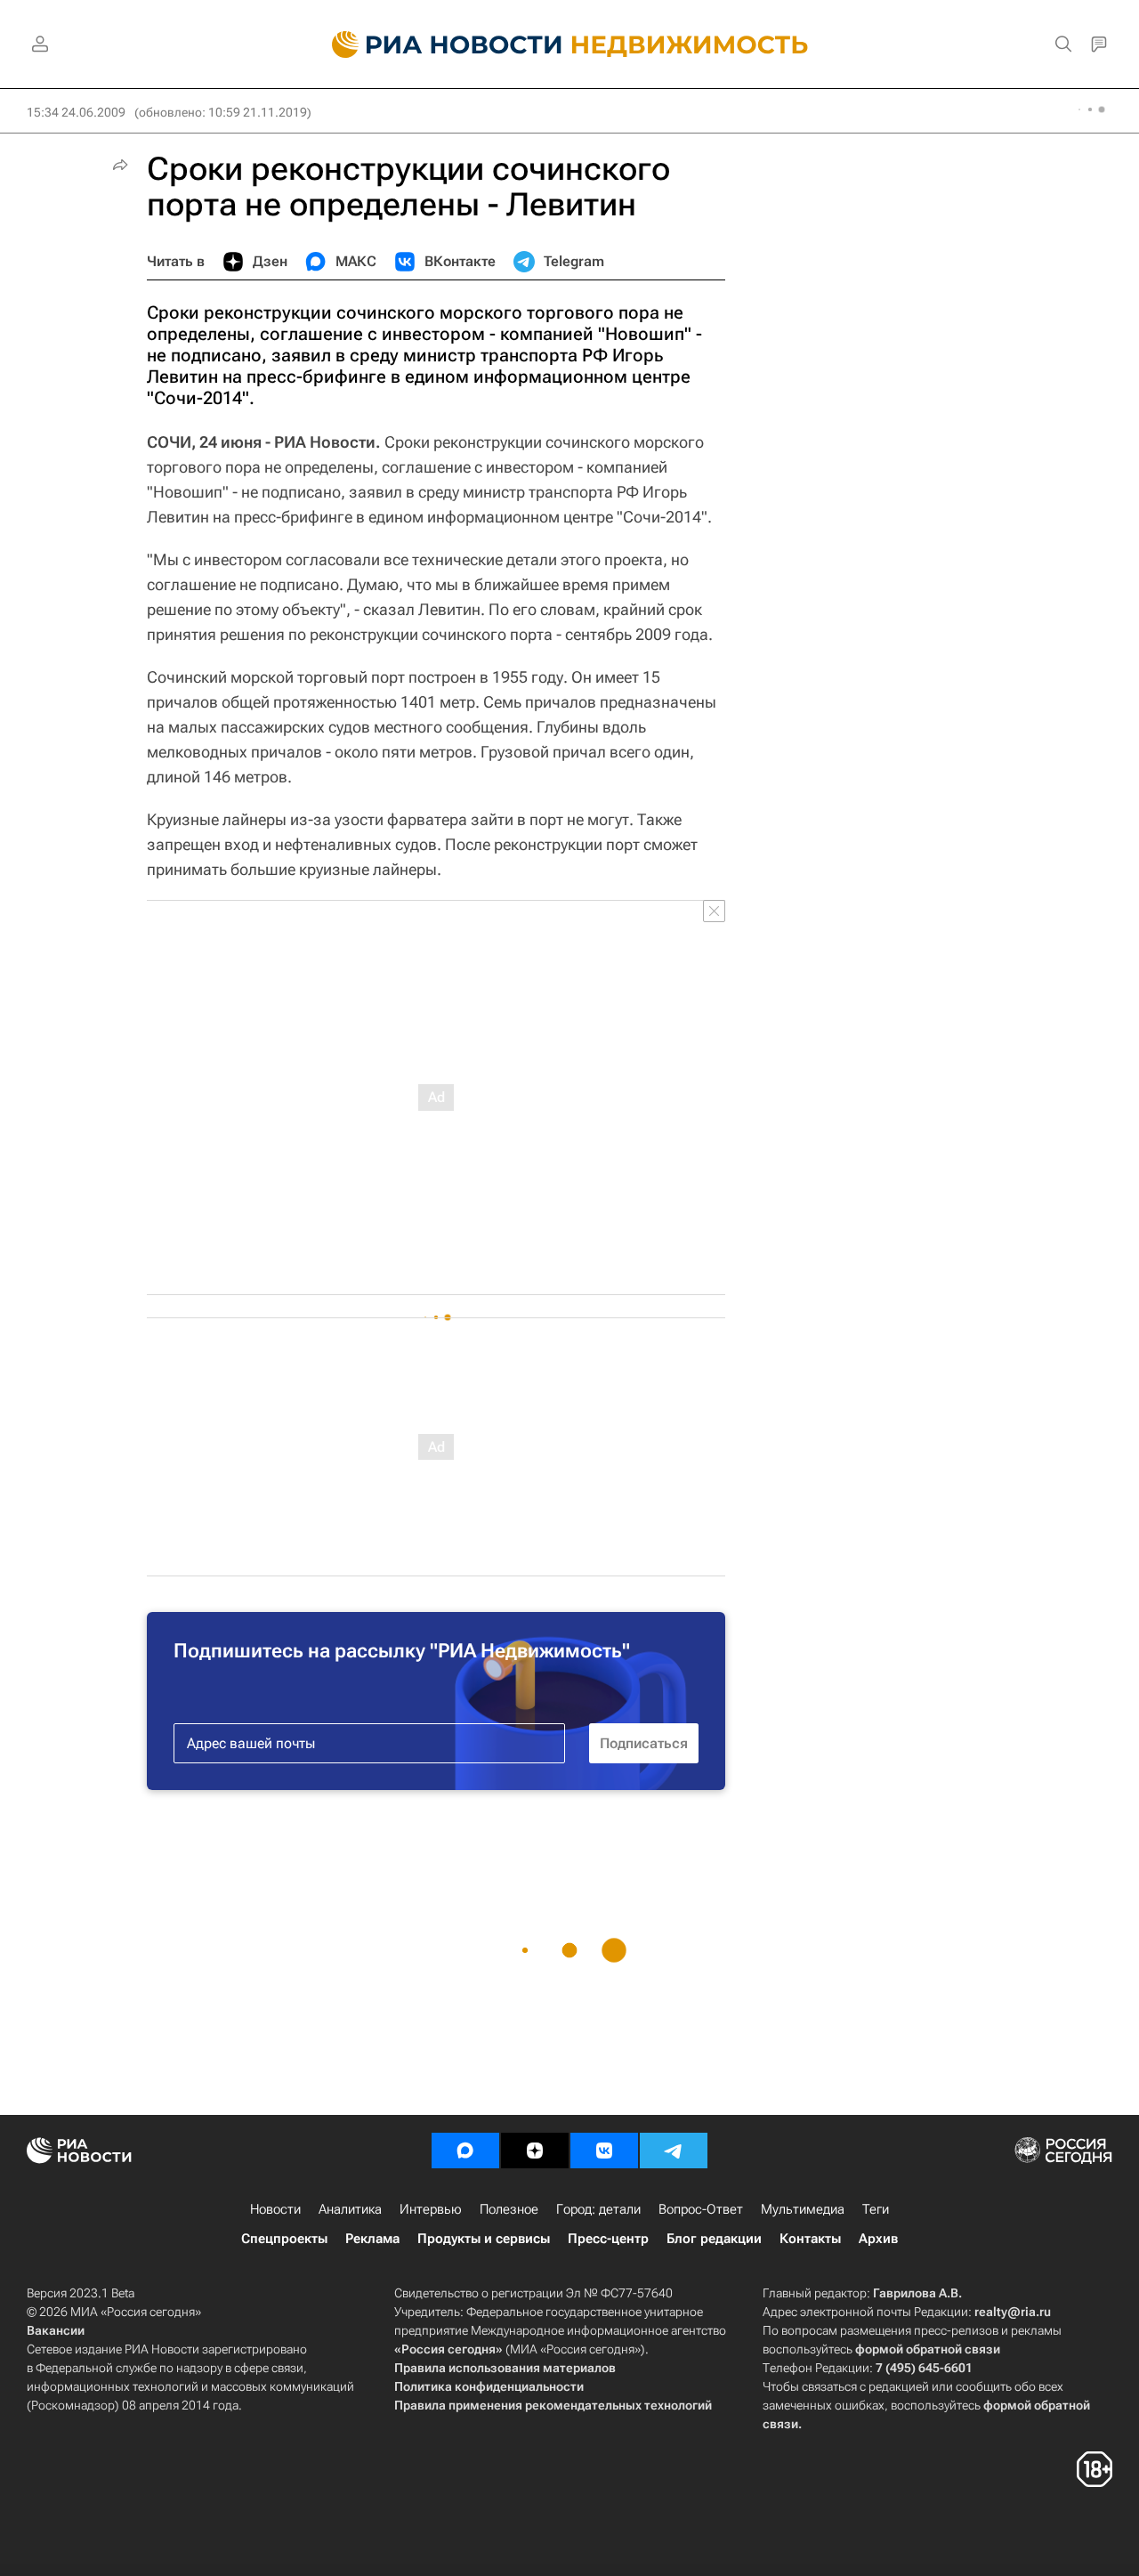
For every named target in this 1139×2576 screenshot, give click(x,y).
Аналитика (350, 2209)
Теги (876, 2209)
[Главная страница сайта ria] (436, 45)
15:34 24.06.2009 (76, 112)
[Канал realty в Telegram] (674, 2151)
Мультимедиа (803, 2209)
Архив (878, 2239)
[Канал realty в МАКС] (465, 2151)
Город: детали (598, 2209)
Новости (275, 2209)
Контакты (810, 2239)
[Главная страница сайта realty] (570, 45)
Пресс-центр (608, 2239)
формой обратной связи (928, 2349)
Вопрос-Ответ (701, 2209)
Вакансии (56, 2330)
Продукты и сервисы (484, 2239)
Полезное (509, 2209)
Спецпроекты (284, 2239)
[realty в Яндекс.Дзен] (535, 2151)
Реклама (372, 2239)
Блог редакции (714, 2239)
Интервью (431, 2209)
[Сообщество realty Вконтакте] (604, 2151)
